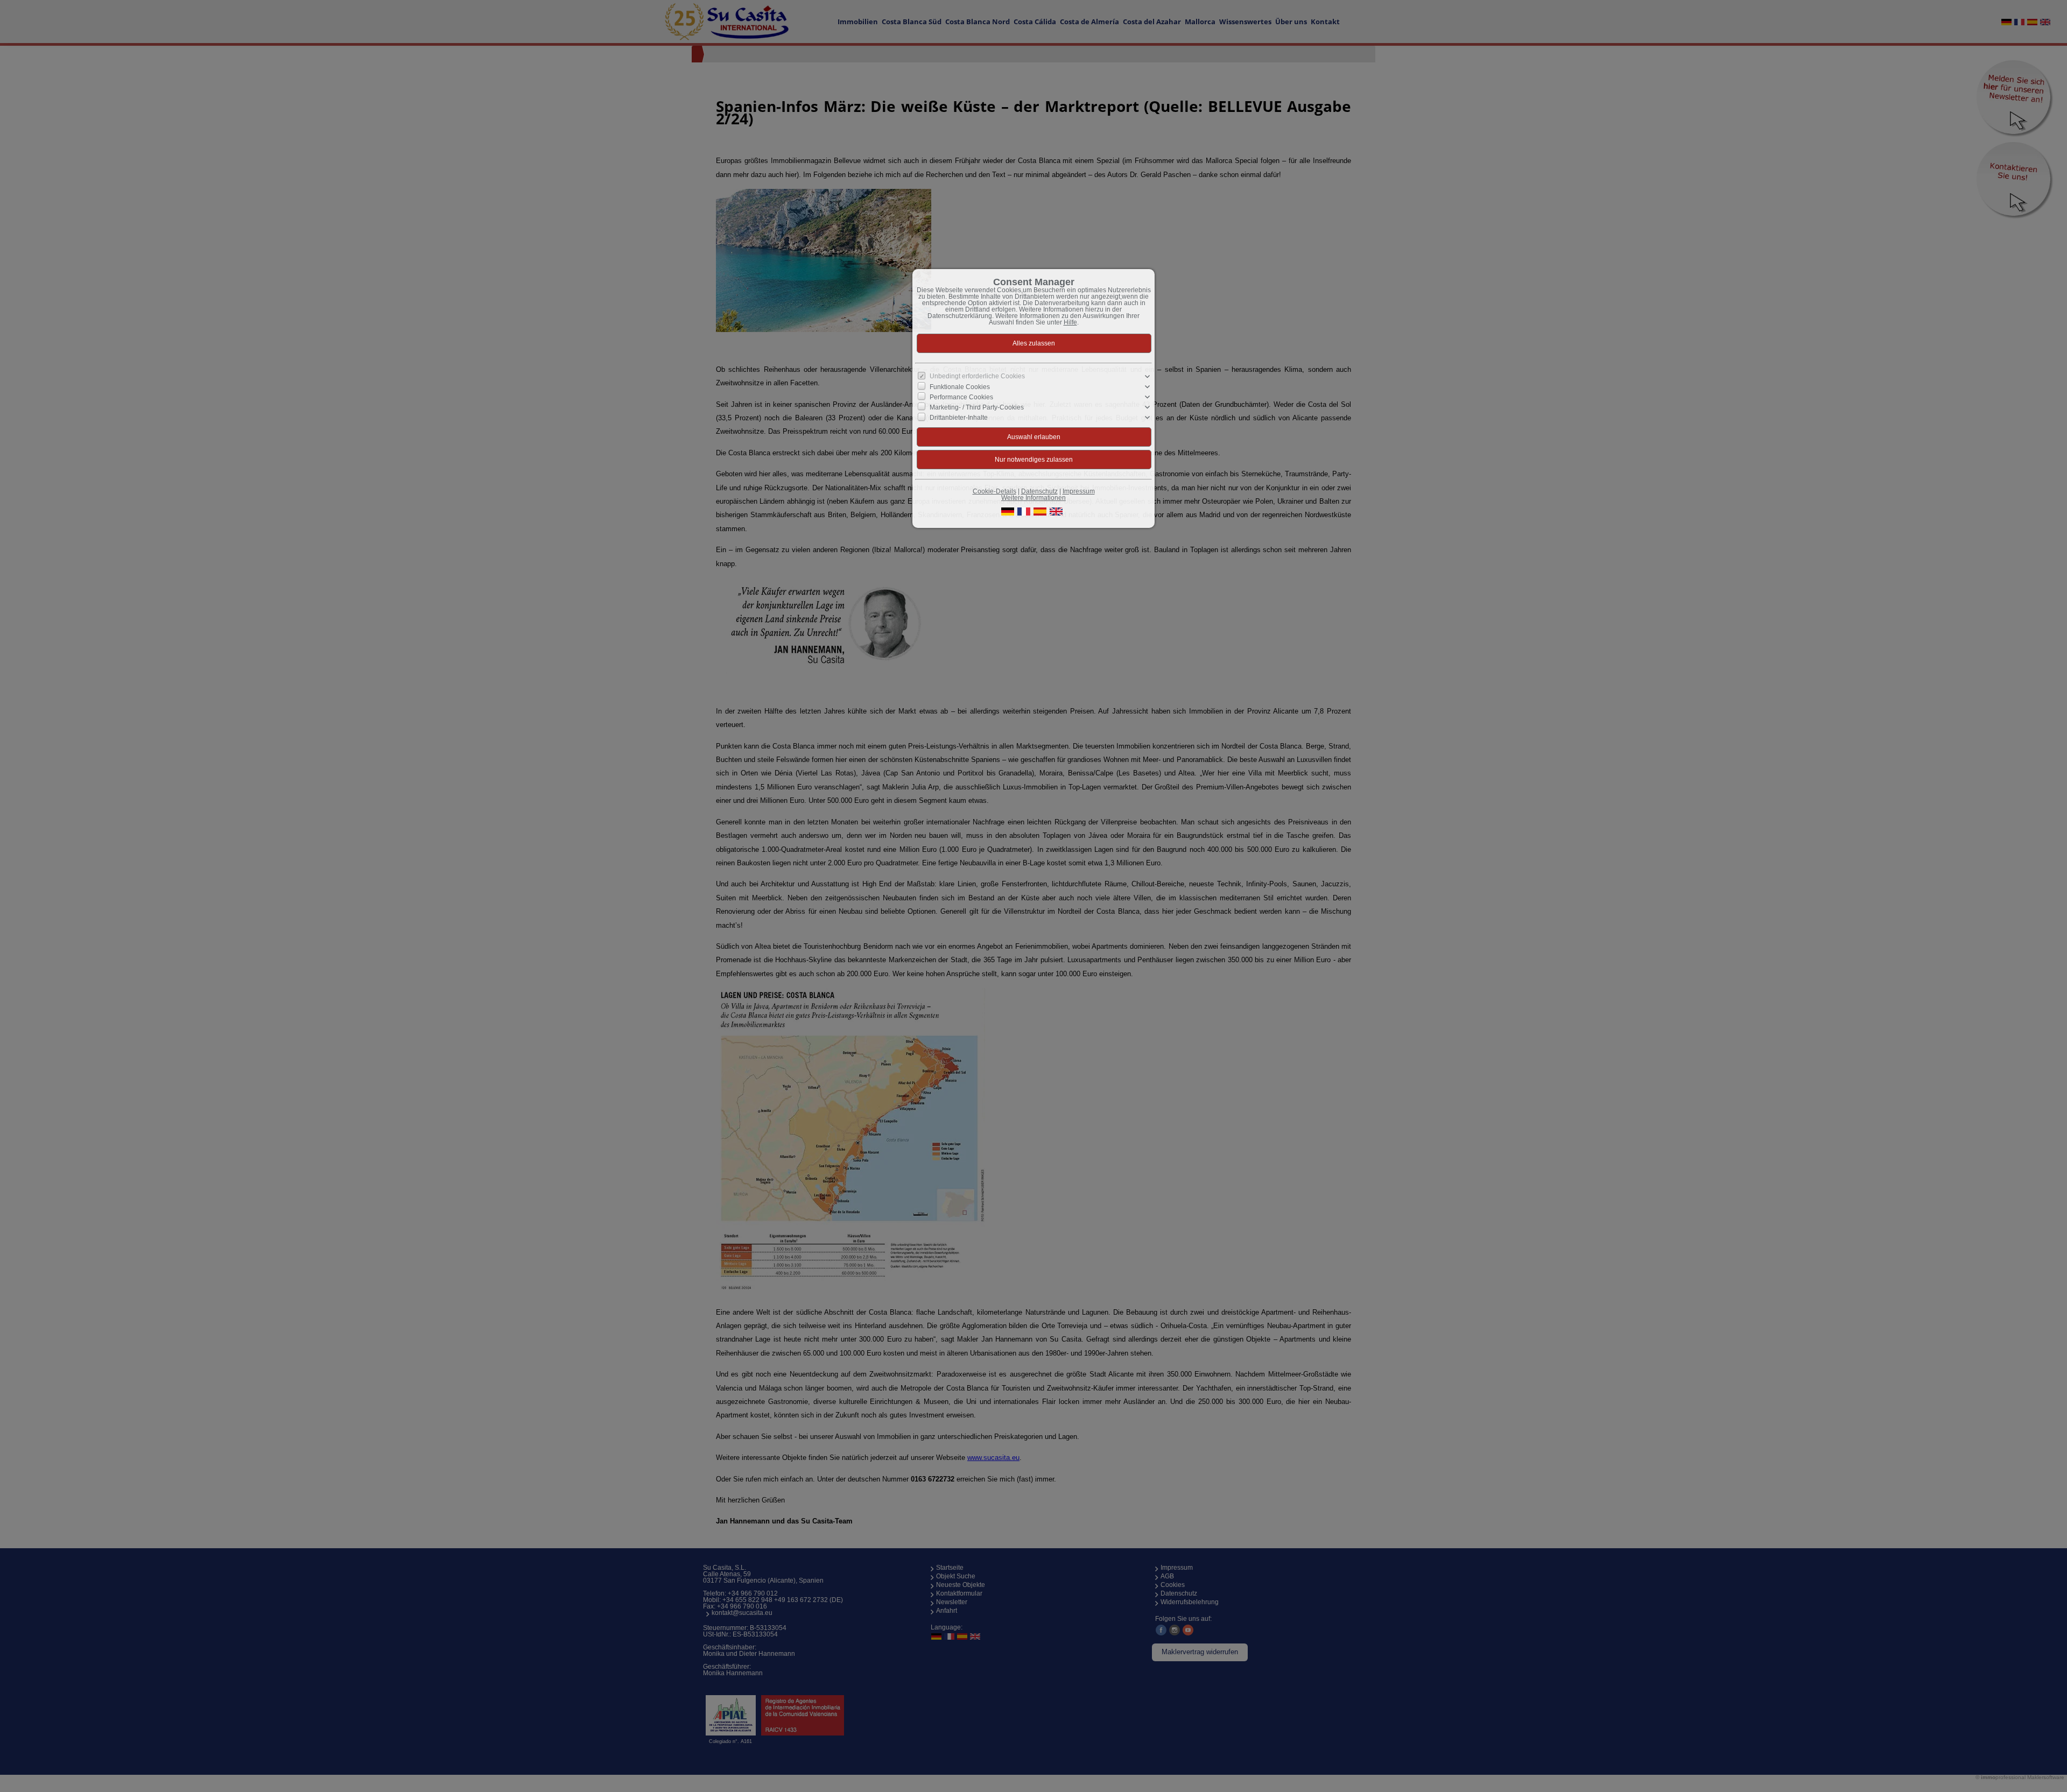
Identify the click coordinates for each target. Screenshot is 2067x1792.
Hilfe (1070, 322)
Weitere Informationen (1033, 498)
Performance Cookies (961, 397)
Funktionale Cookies (960, 386)
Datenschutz (1039, 491)
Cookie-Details (994, 491)
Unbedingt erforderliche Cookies (977, 376)
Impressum (1079, 491)
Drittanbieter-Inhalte (959, 418)
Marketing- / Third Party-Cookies (977, 407)
